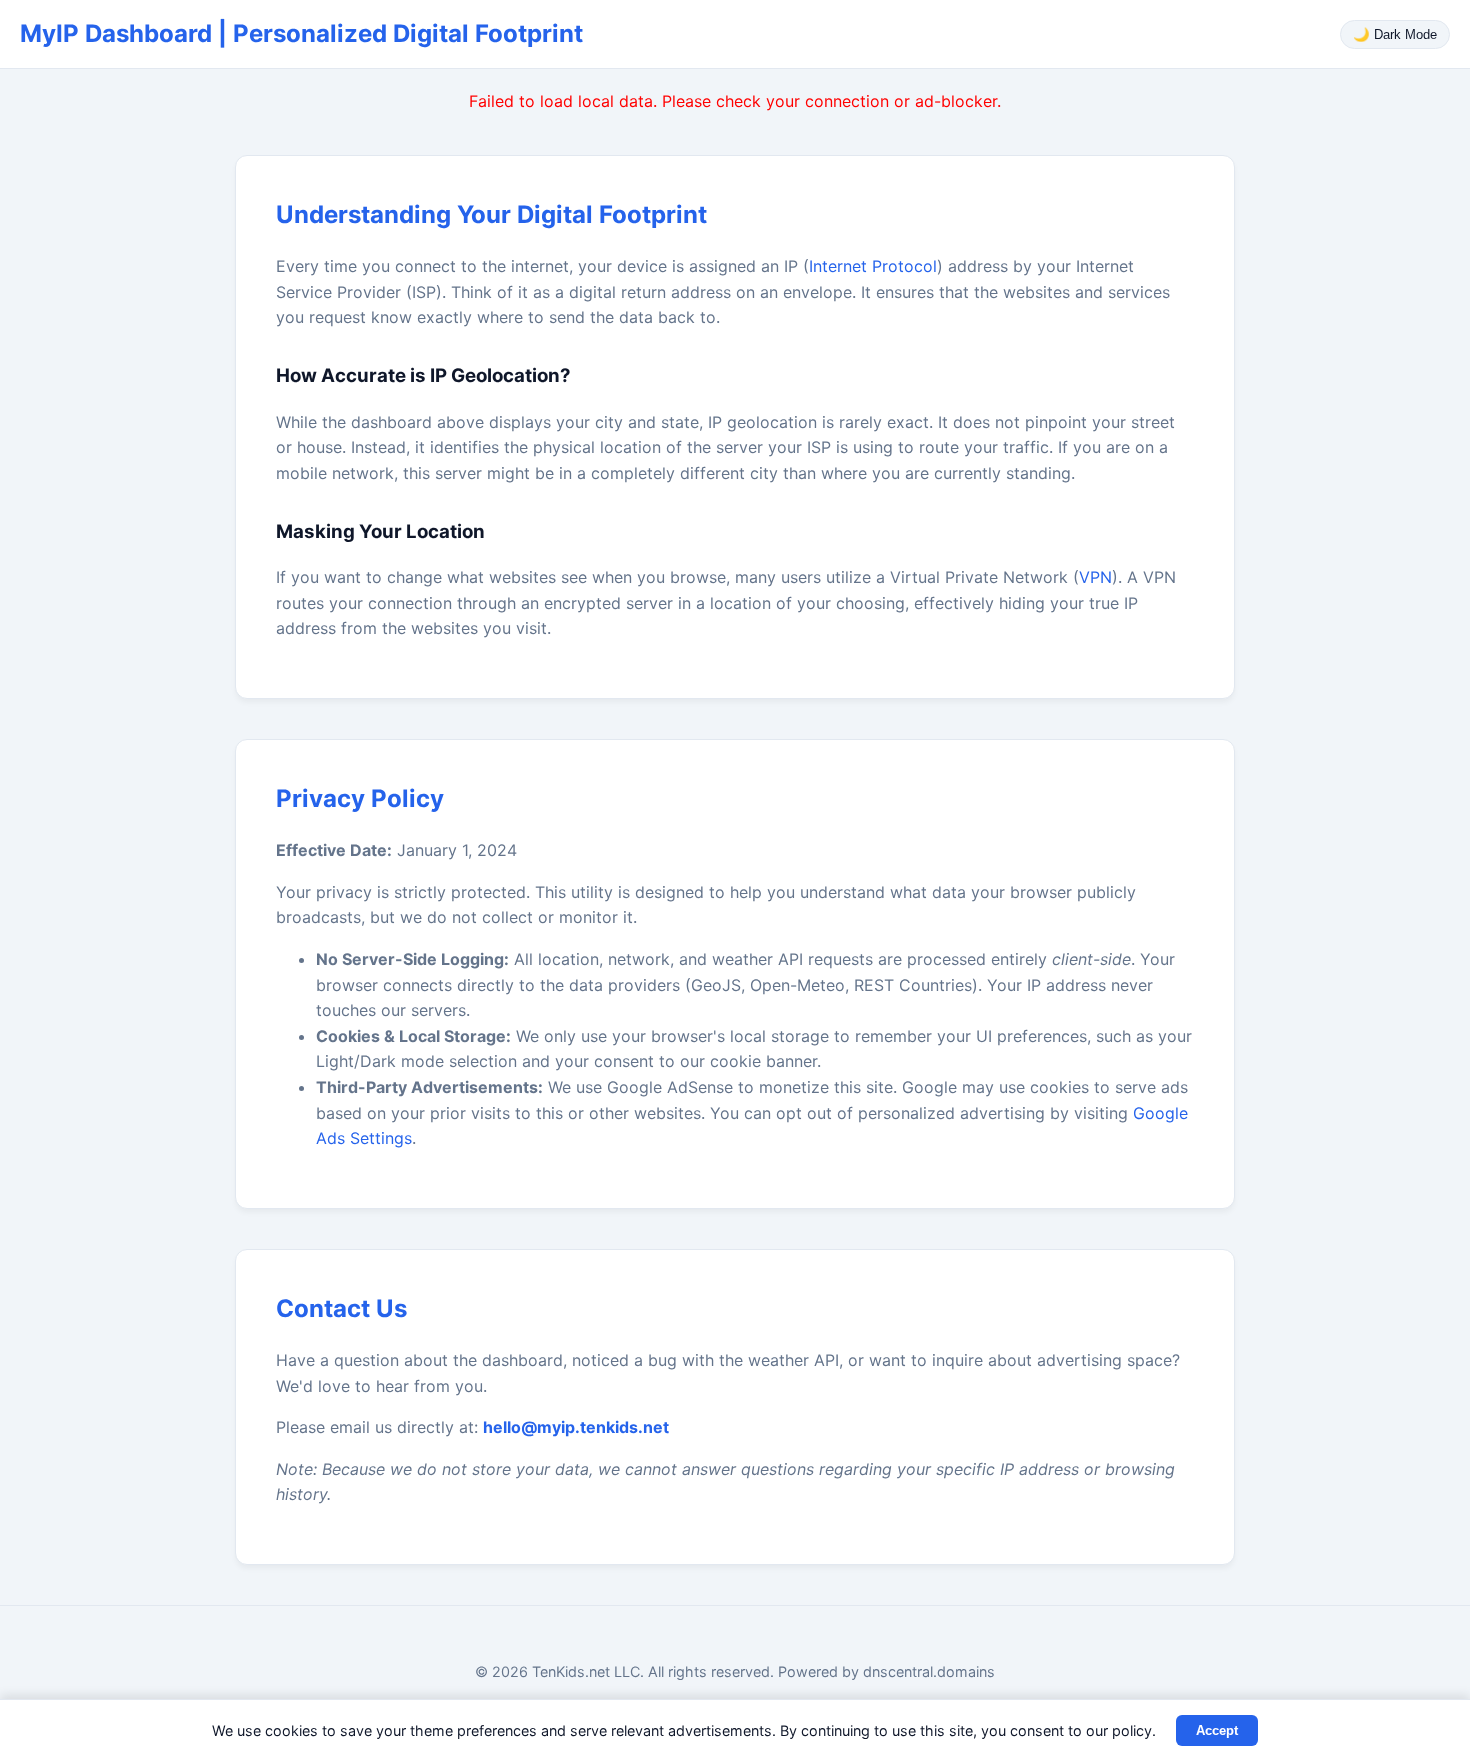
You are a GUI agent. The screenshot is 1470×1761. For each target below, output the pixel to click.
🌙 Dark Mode (1395, 34)
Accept (1217, 1730)
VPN (1095, 577)
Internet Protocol (873, 266)
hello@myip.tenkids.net (576, 1427)
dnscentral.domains (929, 1671)
